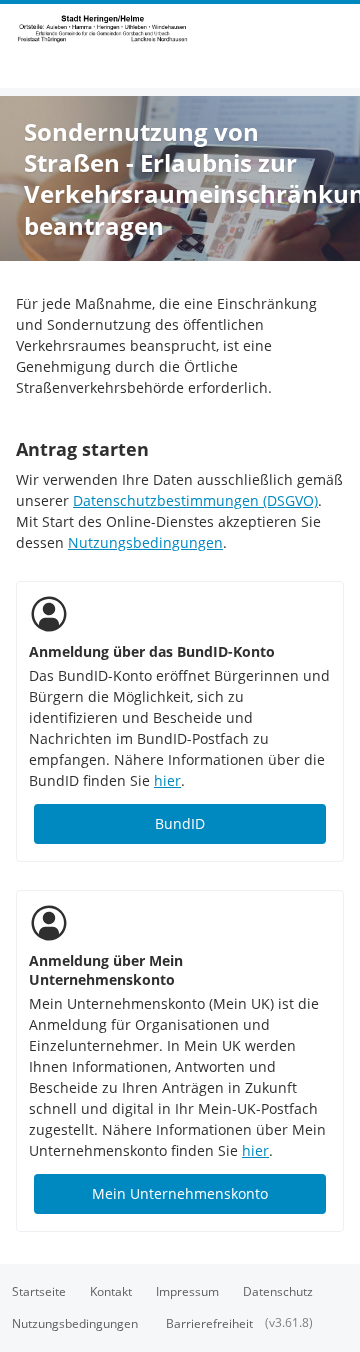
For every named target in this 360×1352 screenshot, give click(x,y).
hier (167, 780)
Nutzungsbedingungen (145, 542)
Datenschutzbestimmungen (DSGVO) (195, 500)
